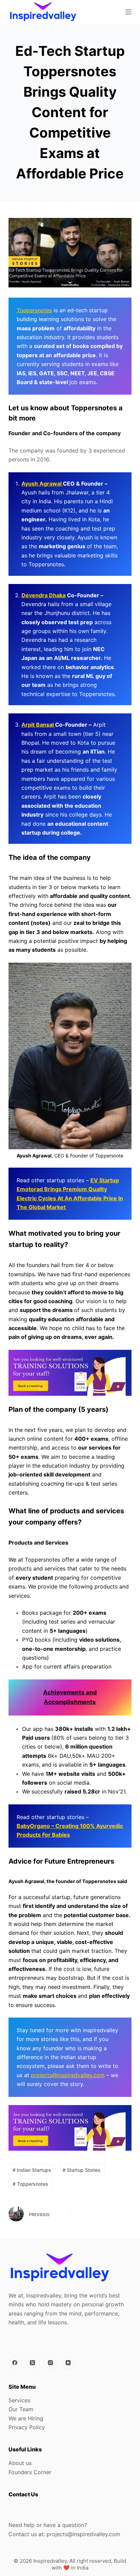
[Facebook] (15, 2363)
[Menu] (128, 12)
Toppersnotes (34, 310)
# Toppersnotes (30, 2184)
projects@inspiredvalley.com (68, 2075)
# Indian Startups (32, 2170)
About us (20, 2463)
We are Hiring (26, 2418)
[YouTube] (68, 2363)
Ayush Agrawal (42, 484)
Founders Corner (30, 2472)
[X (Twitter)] (33, 2363)
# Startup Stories (82, 2170)
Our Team (21, 2409)
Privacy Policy (27, 2427)
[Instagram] (51, 2363)
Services (19, 2400)
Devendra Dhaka (43, 595)
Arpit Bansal (38, 725)
